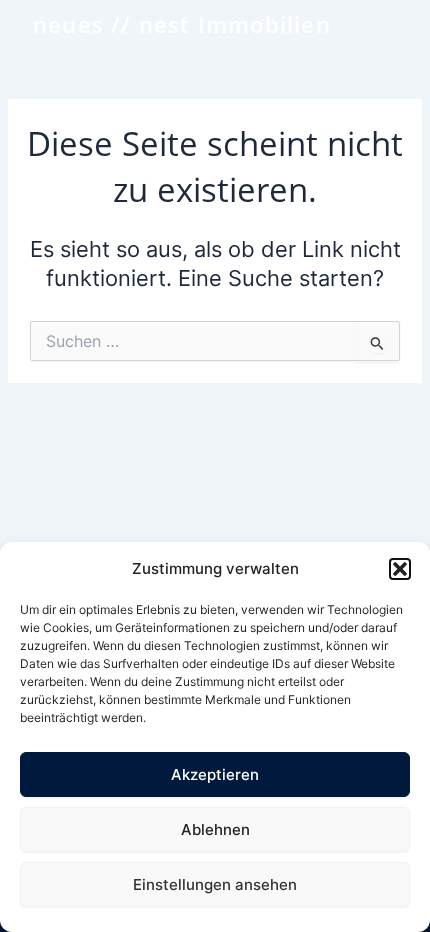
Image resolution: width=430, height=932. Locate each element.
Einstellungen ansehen (215, 884)
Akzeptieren (215, 774)
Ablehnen (215, 829)
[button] (400, 569)
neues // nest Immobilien (182, 24)
